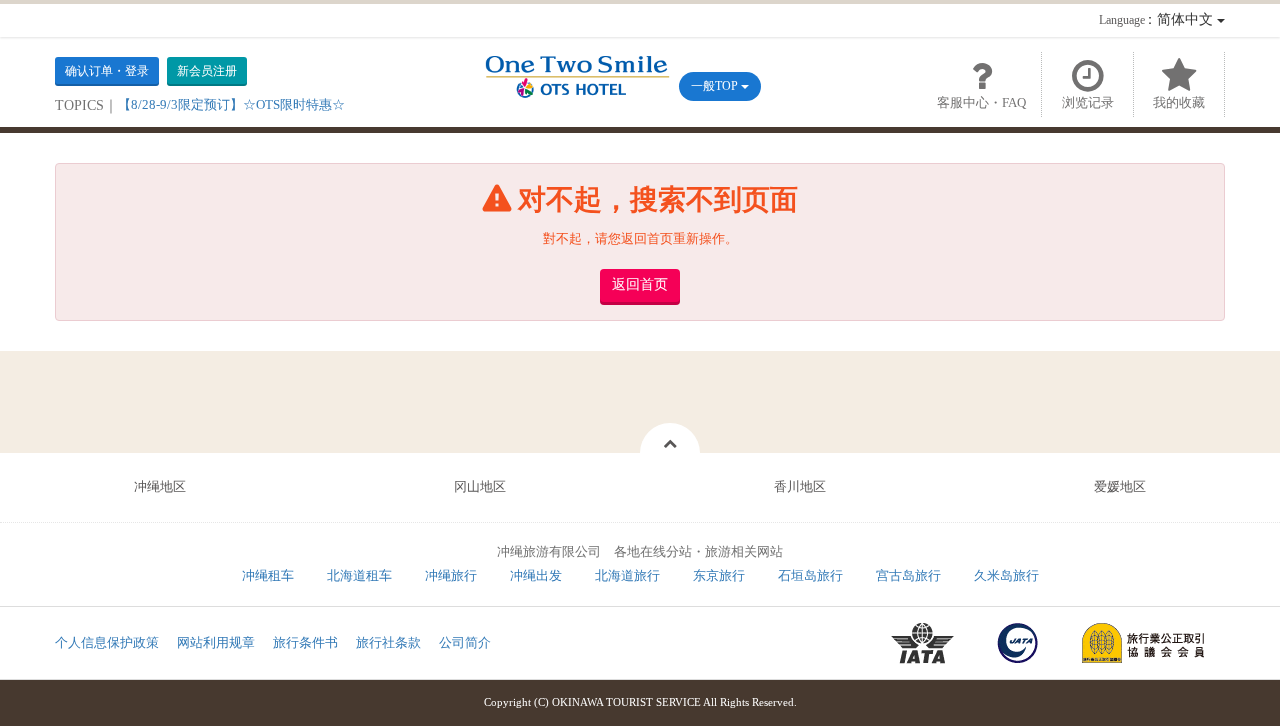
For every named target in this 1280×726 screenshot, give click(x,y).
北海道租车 (359, 575)
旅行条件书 (305, 642)
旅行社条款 (388, 642)
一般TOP (716, 86)
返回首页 (640, 284)
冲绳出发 (536, 575)
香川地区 (800, 486)
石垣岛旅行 (810, 575)
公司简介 (465, 642)
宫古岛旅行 (908, 575)
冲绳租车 (268, 575)
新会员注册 (207, 71)
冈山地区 (480, 486)
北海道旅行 (627, 575)
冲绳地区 (160, 486)
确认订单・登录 (107, 71)
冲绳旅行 (451, 575)
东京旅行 (719, 575)
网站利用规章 (216, 642)
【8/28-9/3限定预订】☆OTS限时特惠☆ (231, 104)
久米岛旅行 (1006, 575)
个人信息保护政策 (107, 642)
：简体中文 (1158, 19)
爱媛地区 (1120, 486)
